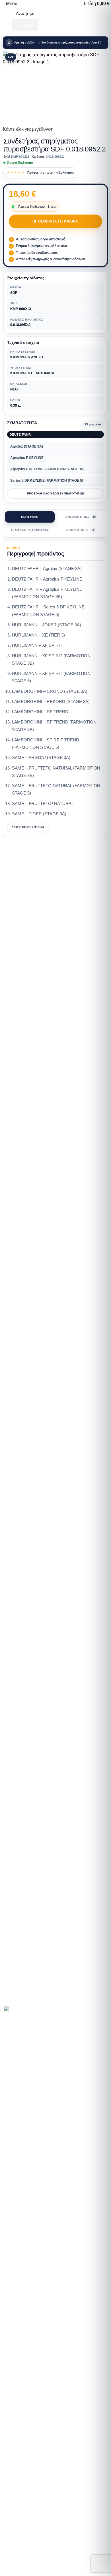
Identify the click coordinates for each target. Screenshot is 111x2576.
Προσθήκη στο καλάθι (55, 221)
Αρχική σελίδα (24, 42)
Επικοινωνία (22, 2148)
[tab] (30, 517)
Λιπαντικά (19, 2101)
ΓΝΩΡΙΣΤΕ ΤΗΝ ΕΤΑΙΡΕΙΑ (34, 2043)
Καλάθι (16, 2169)
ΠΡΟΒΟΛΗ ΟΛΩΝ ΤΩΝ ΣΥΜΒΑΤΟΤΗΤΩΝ (55, 493)
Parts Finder (21, 2071)
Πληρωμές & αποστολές (33, 2139)
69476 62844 (49, 2319)
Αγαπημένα (21, 2179)
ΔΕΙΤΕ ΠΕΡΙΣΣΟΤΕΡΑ (28, 827)
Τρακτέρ (17, 2091)
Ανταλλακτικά (22, 2081)
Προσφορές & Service (31, 2111)
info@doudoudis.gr (28, 2429)
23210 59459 (22, 2319)
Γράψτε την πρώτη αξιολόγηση (51, 172)
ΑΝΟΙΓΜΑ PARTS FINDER (32, 2002)
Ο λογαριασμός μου (29, 2159)
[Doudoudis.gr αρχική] (20, 2010)
